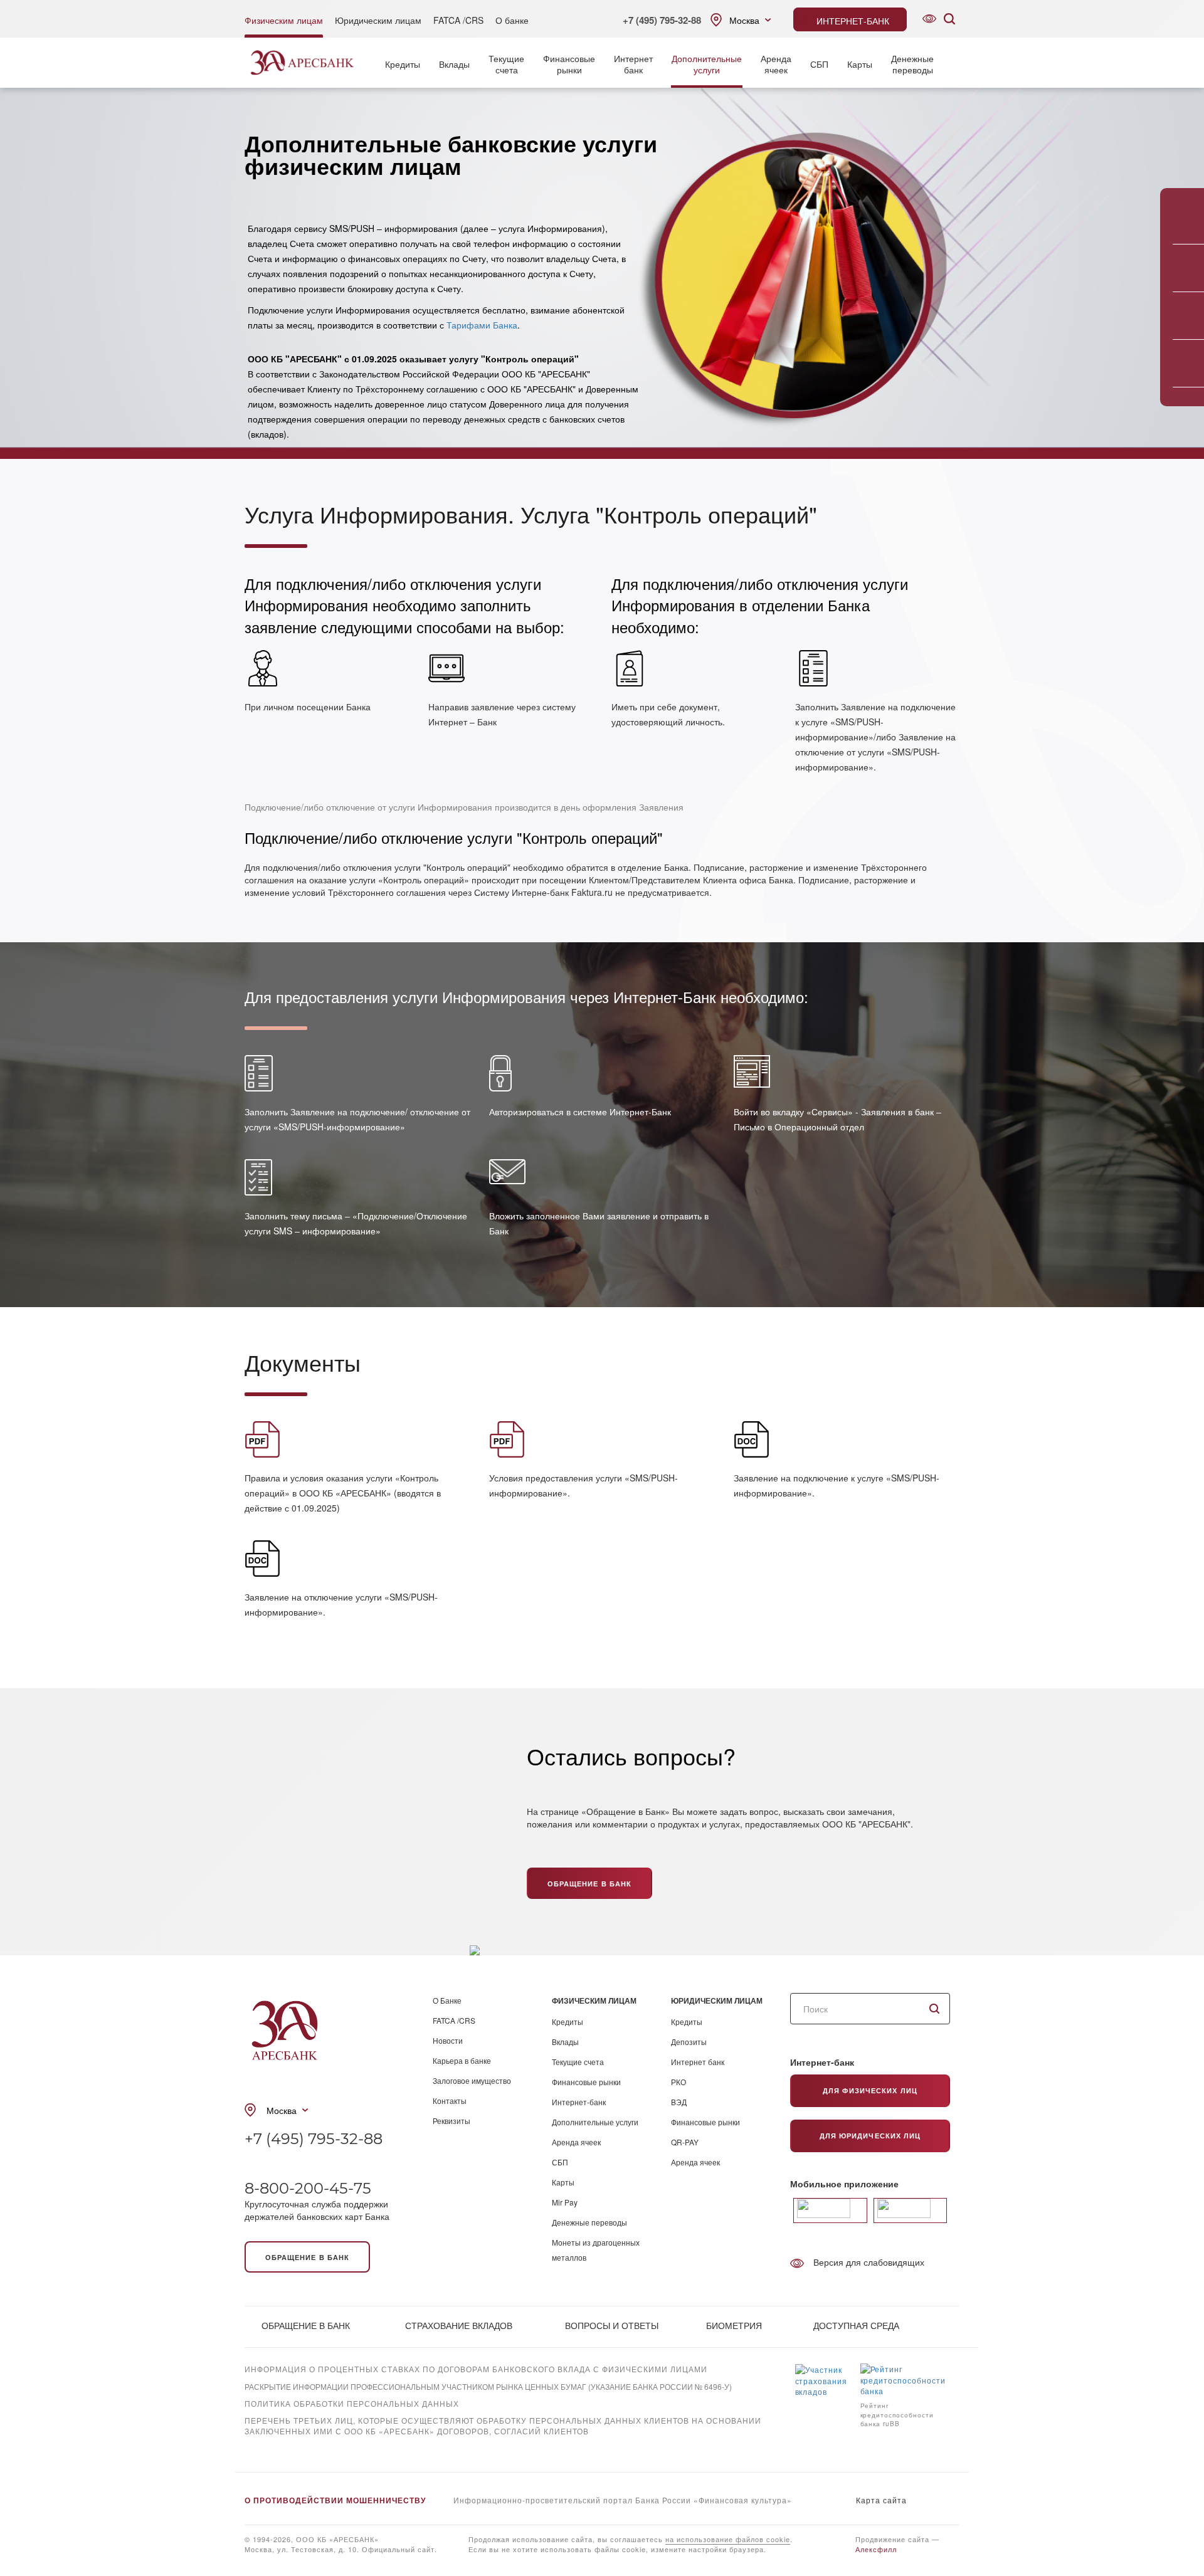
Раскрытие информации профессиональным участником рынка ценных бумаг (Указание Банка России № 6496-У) (488, 2386)
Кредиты (403, 64)
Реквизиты (451, 2121)
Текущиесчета (506, 64)
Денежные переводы (589, 2222)
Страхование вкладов (459, 2325)
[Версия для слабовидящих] (929, 19)
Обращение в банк (308, 2257)
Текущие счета (578, 2062)
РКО (679, 2082)
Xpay (255, 2448)
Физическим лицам (284, 20)
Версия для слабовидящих (869, 2262)
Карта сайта (881, 2500)
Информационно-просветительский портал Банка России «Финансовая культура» (623, 2500)
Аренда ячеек (576, 2142)
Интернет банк (698, 2062)
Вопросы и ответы (612, 2325)
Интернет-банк (579, 2102)
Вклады (454, 64)
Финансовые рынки (586, 2082)
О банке (512, 20)
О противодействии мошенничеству (335, 2500)
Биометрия (734, 2325)
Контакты (450, 2100)
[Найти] (934, 2009)
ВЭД (679, 2102)
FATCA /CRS (458, 20)
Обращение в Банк (590, 1884)
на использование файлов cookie (728, 2539)
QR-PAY (685, 2142)
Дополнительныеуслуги (707, 64)
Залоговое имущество (472, 2080)
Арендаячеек (776, 64)
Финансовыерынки (569, 64)
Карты (860, 64)
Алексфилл (876, 2549)
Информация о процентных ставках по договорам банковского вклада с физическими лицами (476, 2369)
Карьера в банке (462, 2060)
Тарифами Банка (482, 325)
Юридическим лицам (378, 20)
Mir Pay (565, 2202)
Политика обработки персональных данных (352, 2403)
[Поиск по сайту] (949, 19)
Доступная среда (856, 2325)
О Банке (447, 2000)
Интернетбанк (633, 64)
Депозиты (689, 2042)
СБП (819, 64)
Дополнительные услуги (595, 2122)
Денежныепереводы (912, 64)
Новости (448, 2040)
